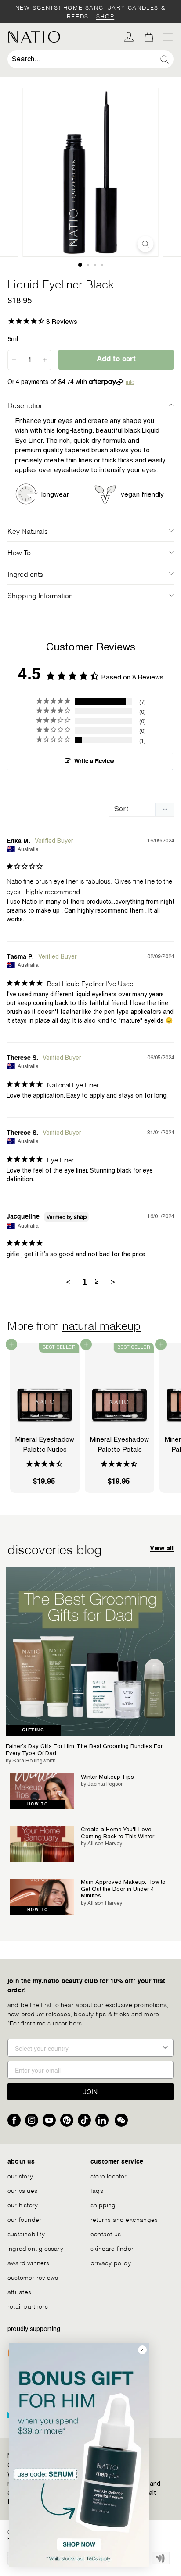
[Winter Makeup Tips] (42, 1791)
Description (26, 405)
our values (22, 2190)
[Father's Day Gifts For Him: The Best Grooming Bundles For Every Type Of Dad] (90, 1652)
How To (19, 552)
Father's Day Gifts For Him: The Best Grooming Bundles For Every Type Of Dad (84, 1750)
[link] (79, 2455)
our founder (24, 2219)
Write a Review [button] (94, 762)
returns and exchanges (124, 2219)
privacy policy (111, 2262)
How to (38, 1804)
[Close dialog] (142, 2350)
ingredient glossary (35, 2248)
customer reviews (33, 2277)
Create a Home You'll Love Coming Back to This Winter (118, 1833)
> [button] (113, 1281)
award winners (29, 2262)
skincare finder (112, 2248)
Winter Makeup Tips (107, 1777)
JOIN (90, 2092)
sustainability (26, 2233)
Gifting (33, 1730)
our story (20, 2176)
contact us (106, 2233)
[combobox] (90, 59)
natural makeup (101, 1325)
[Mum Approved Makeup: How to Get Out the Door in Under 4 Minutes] (42, 1897)
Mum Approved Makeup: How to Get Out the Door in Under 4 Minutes (123, 1889)
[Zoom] (146, 244)
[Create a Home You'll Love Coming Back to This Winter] (42, 1844)
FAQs (97, 2190)
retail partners (28, 2306)
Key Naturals (28, 531)
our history (23, 2205)
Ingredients (25, 574)
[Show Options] (165, 2048)
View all (162, 1548)
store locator (109, 2176)
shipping (103, 2205)
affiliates (19, 2291)
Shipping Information (40, 595)
